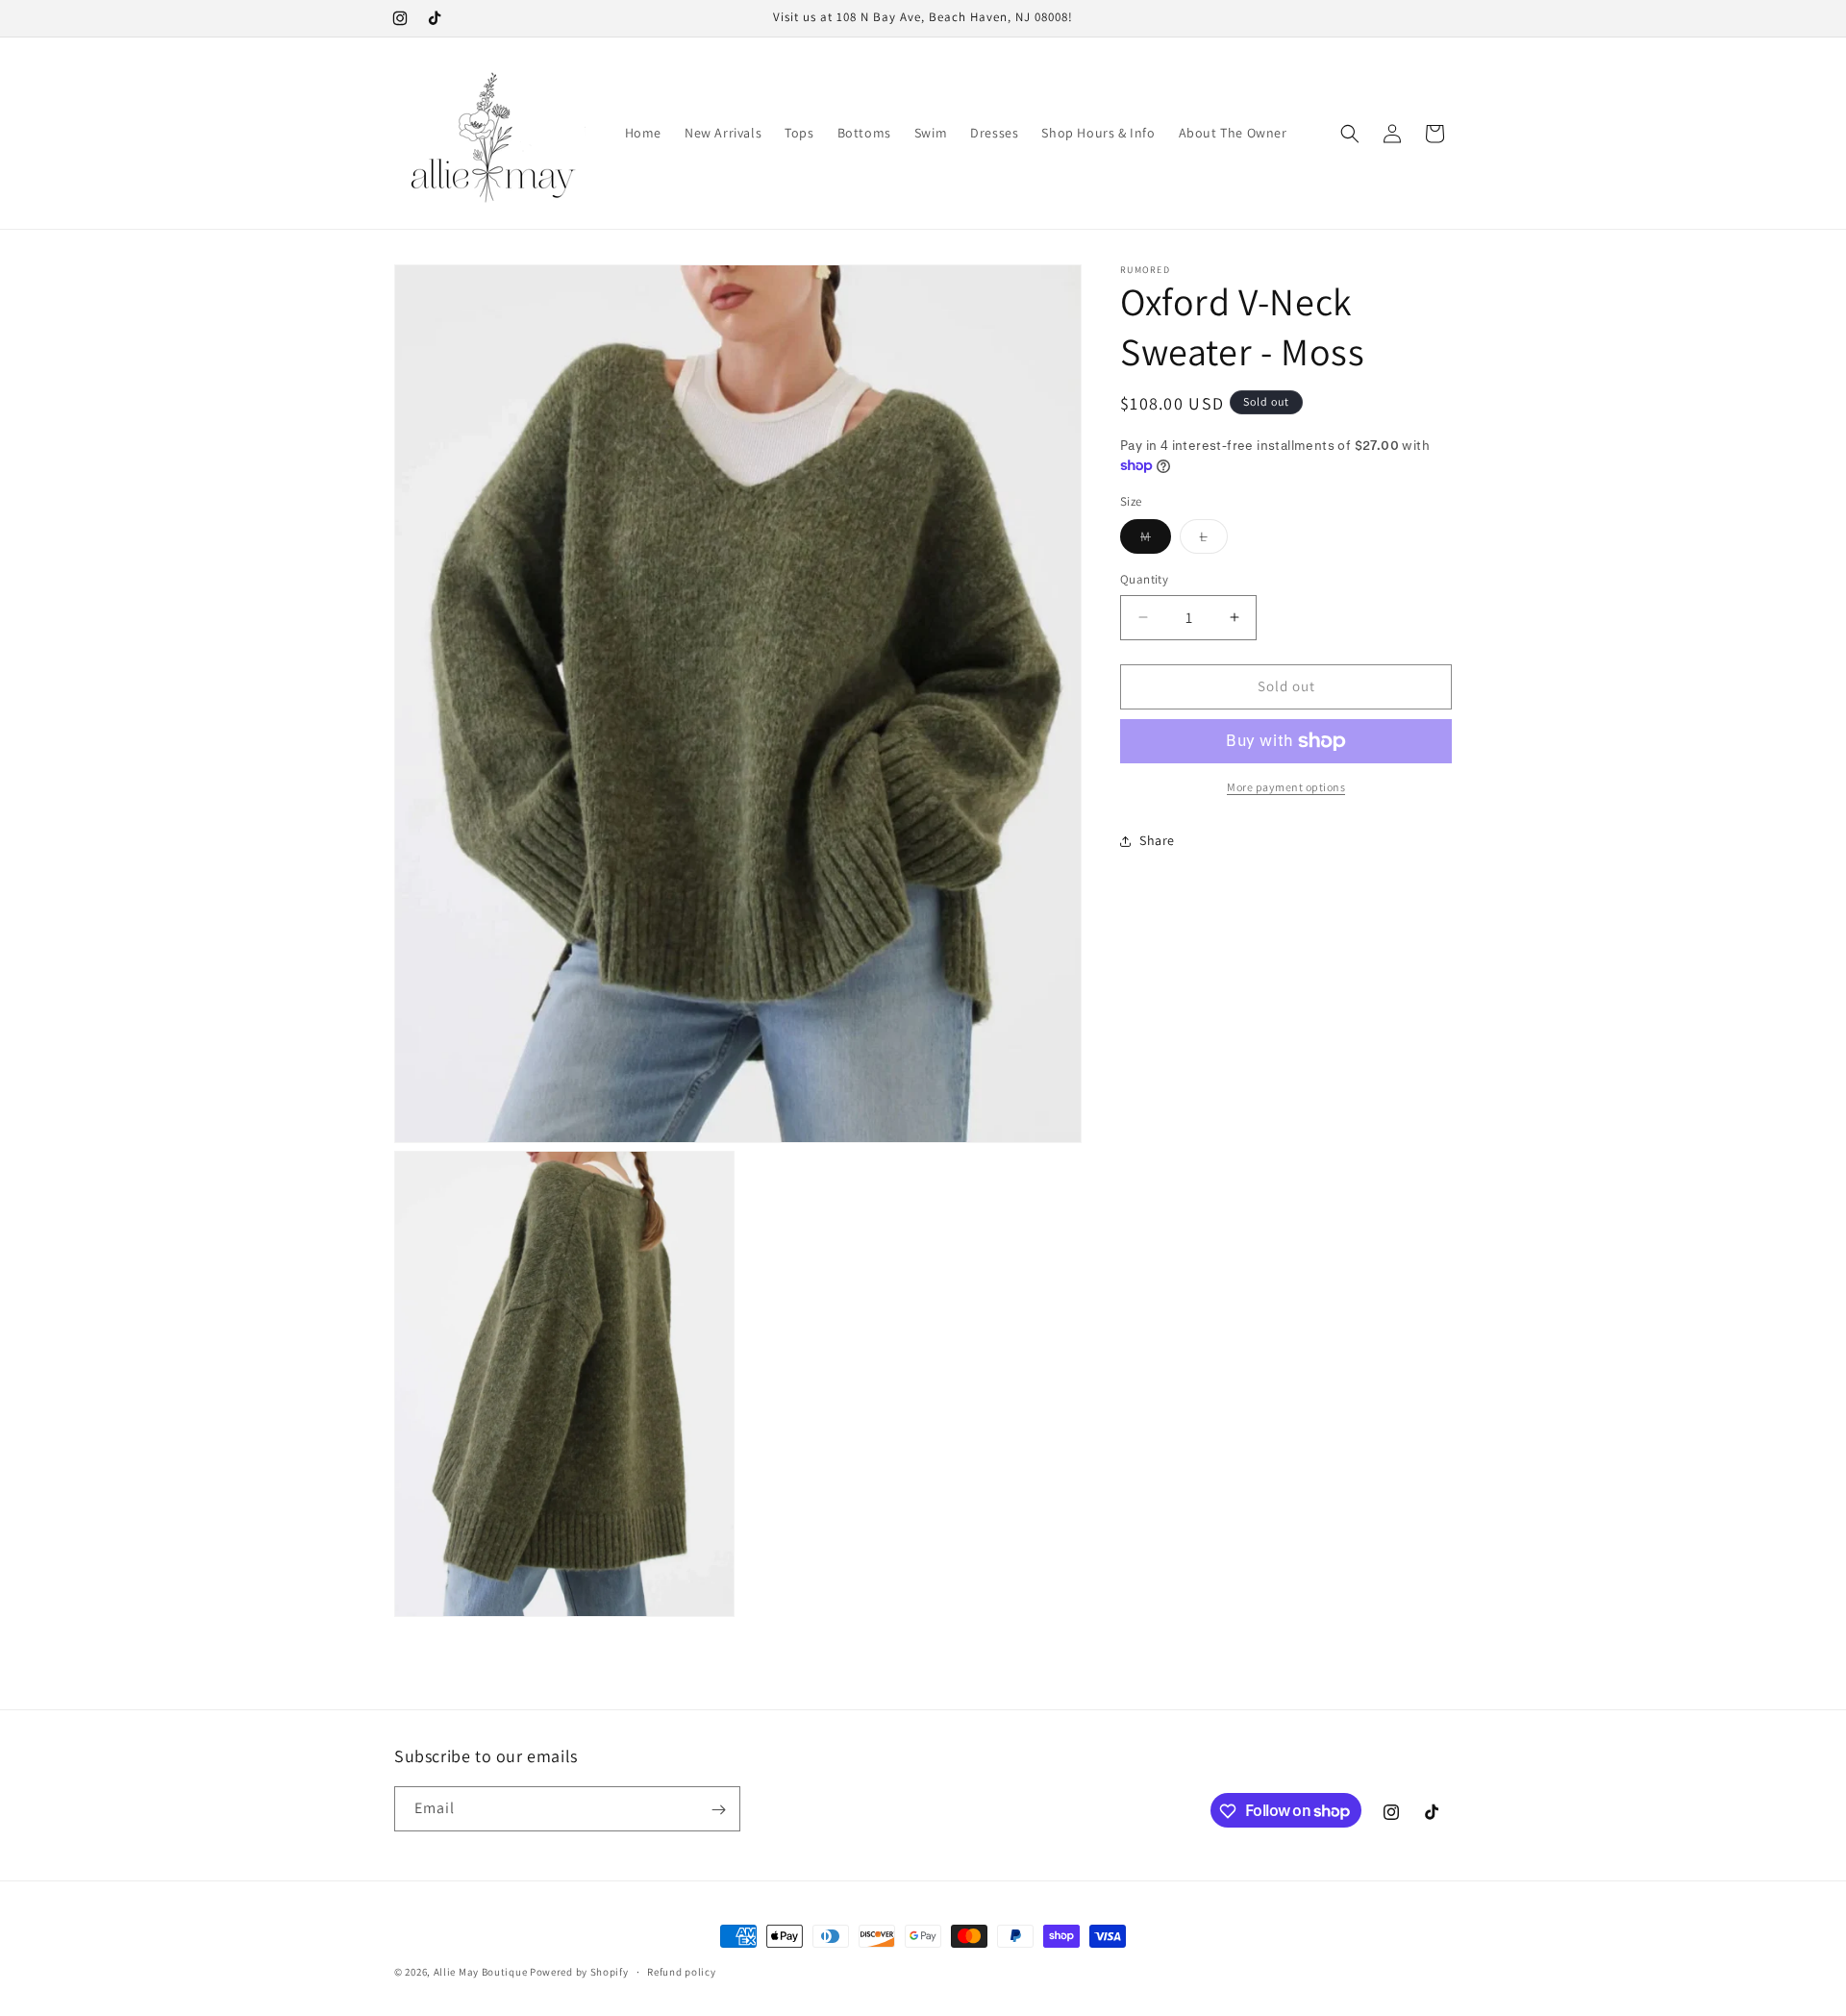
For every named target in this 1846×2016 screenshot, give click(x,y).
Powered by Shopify (579, 1972)
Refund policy (681, 1971)
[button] (1350, 134)
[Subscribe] (718, 1810)
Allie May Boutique (481, 1972)
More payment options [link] (1286, 787)
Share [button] (1157, 840)
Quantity (1144, 579)
